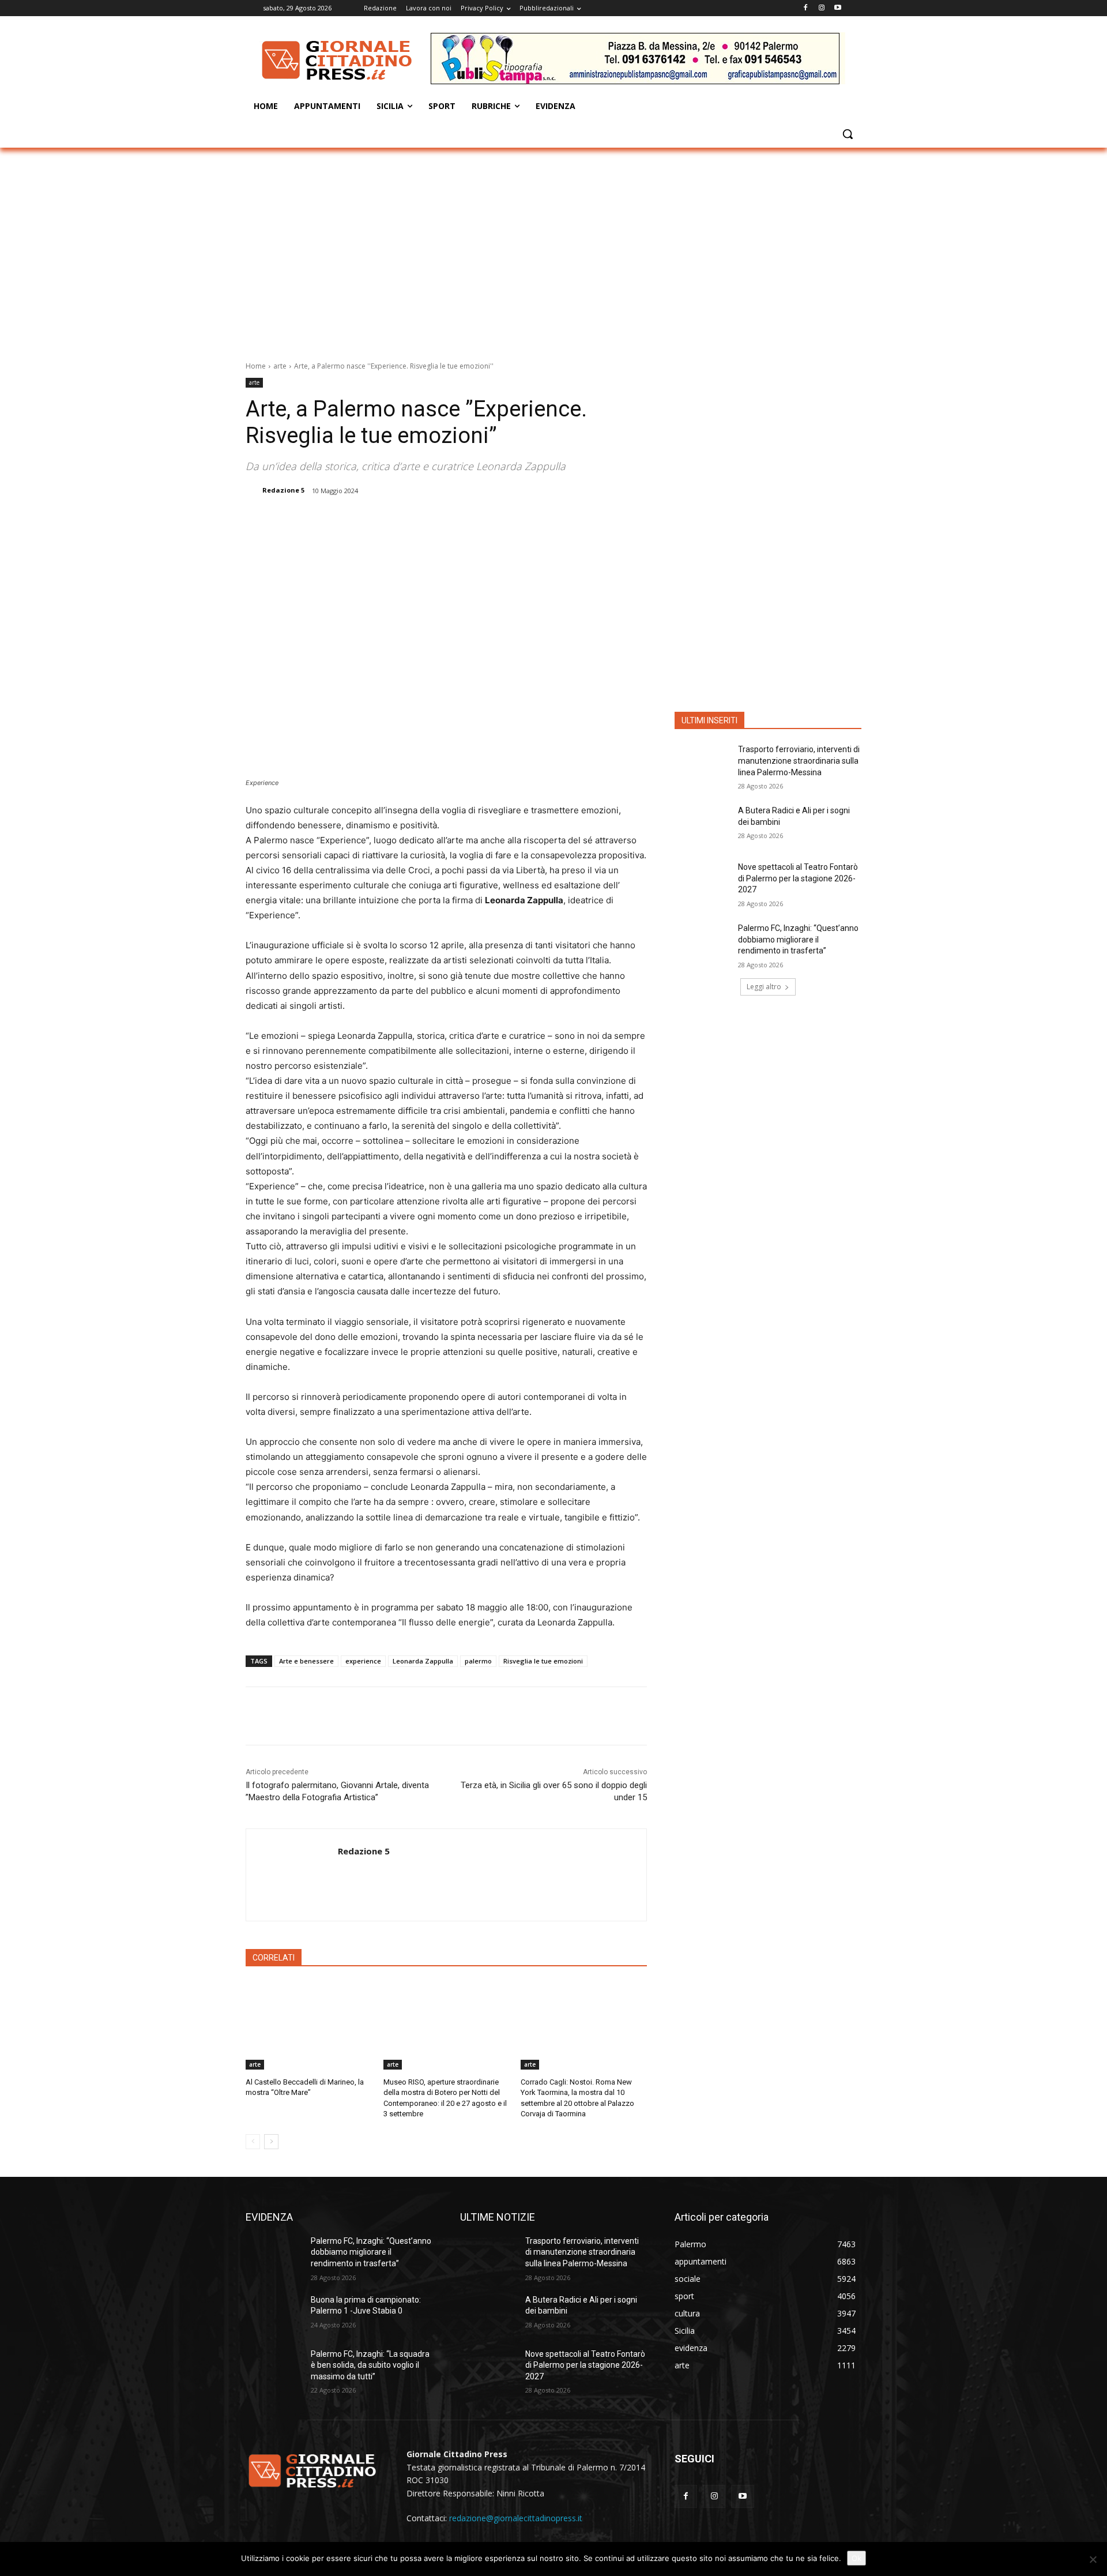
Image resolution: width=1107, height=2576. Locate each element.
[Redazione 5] (253, 490)
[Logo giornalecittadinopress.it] (338, 60)
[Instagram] (821, 8)
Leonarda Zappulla (423, 1661)
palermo (478, 1661)
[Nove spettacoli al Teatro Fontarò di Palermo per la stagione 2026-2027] (703, 881)
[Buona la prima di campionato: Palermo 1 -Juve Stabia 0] (274, 2314)
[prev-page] (253, 2142)
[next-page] (271, 2142)
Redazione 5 (283, 490)
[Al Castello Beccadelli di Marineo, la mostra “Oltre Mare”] (309, 2025)
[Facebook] (806, 8)
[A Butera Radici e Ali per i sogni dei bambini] (703, 825)
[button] (848, 134)
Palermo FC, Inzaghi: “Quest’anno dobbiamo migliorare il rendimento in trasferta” (798, 939)
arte (280, 366)
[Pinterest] (394, 520)
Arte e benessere (306, 1661)
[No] (1093, 2559)
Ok (856, 2558)
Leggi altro (764, 987)
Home (256, 366)
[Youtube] (837, 8)
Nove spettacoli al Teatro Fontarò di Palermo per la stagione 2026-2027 (798, 878)
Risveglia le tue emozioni (543, 1661)
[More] (447, 520)
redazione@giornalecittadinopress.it (516, 2518)
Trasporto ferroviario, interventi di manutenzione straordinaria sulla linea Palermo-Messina (799, 761)
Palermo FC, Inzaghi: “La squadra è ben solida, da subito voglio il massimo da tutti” (370, 2365)
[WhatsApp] (420, 520)
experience (363, 1661)
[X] (367, 520)
